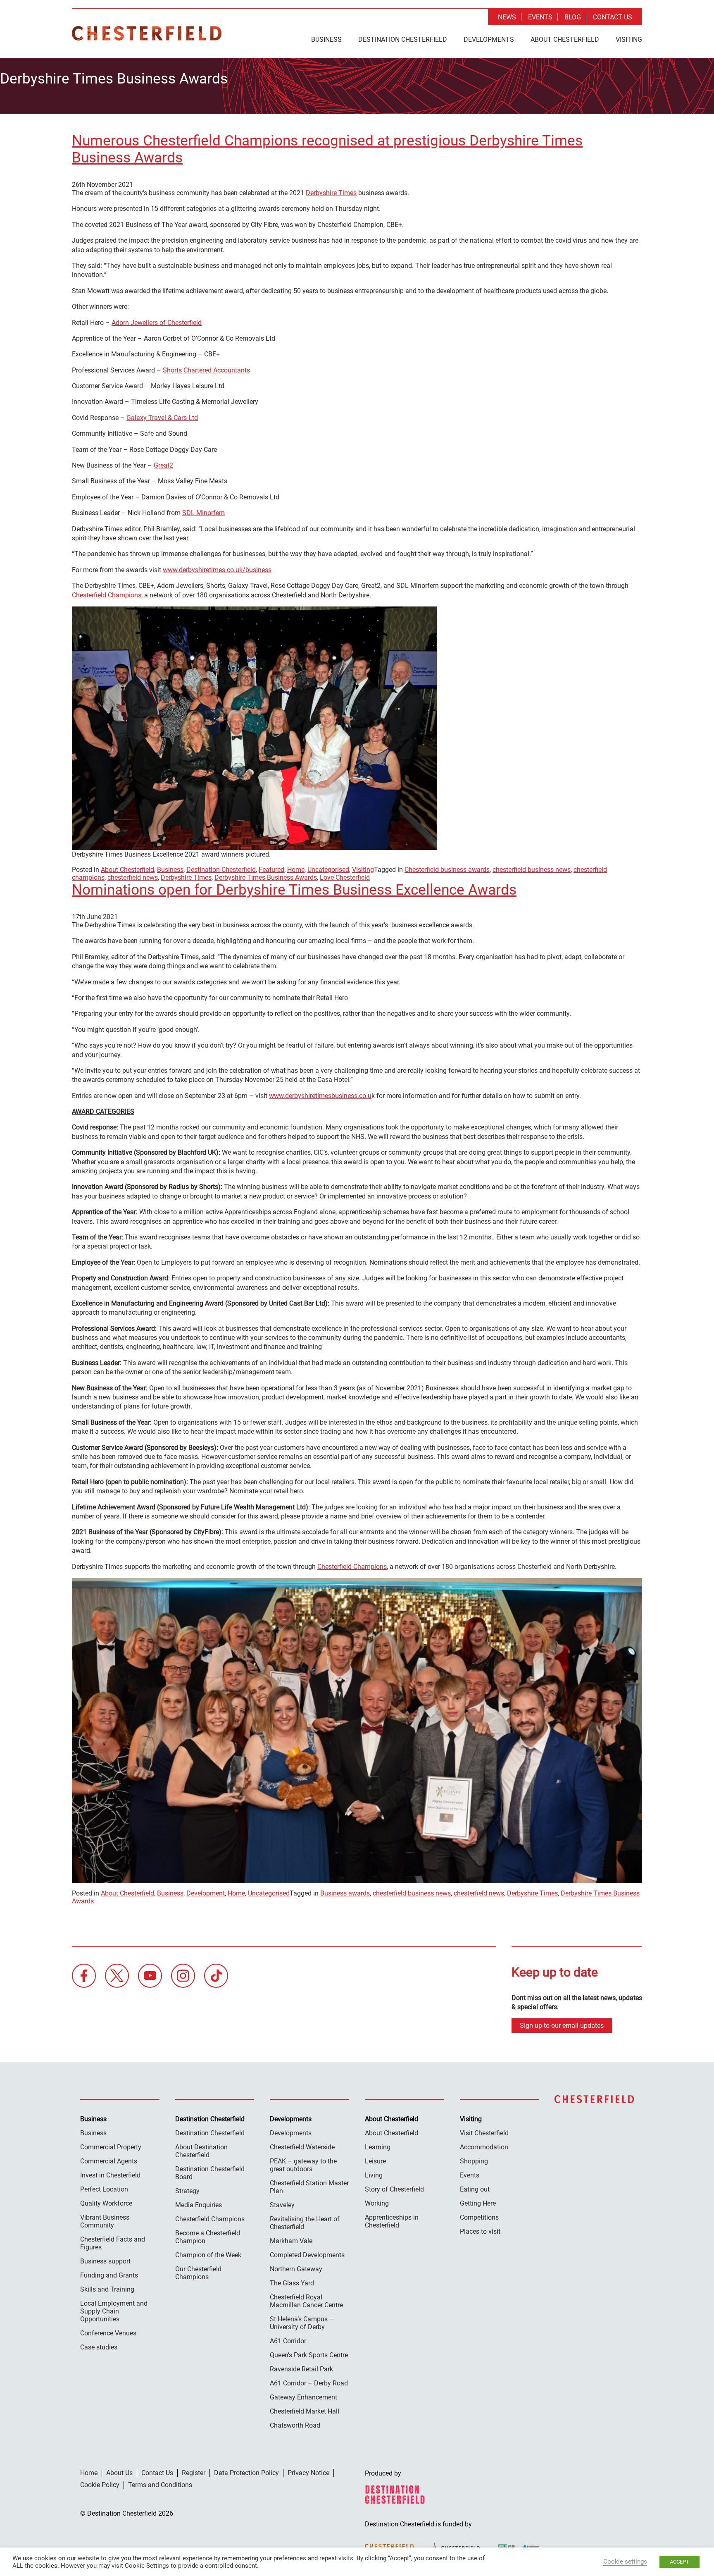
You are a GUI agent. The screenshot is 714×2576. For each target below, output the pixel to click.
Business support (105, 2261)
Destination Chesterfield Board (210, 2173)
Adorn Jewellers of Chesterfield (157, 323)
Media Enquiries (199, 2205)
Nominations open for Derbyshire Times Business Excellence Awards (294, 890)
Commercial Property (111, 2147)
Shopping (474, 2161)
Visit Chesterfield (484, 2133)
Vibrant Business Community (105, 2221)
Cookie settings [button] (625, 2562)
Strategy (187, 2191)
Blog (573, 17)
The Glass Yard (292, 2283)
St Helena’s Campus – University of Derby (302, 2323)
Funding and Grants (109, 2275)
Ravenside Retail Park (301, 2369)
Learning (378, 2147)
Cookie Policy (100, 2485)
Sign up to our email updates (562, 2026)
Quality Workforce (106, 2203)
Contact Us (613, 17)
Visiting (629, 39)
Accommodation (484, 2147)
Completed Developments (307, 2255)
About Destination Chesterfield (201, 2151)
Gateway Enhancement (303, 2397)
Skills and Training (107, 2289)
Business (326, 39)
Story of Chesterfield (394, 2189)
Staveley (282, 2205)
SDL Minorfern (203, 513)
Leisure (375, 2161)
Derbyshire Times (331, 193)
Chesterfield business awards (447, 870)
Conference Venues (108, 2333)
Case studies (99, 2347)
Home (296, 870)
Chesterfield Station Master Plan (309, 2187)
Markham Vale (291, 2241)
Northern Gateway (296, 2269)
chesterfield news (133, 877)
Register (194, 2473)
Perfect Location (104, 2189)
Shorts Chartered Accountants (206, 370)
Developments (489, 39)
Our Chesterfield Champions (198, 2273)
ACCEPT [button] (679, 2562)
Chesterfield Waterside (302, 2147)
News (507, 17)
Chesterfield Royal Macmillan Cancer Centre (306, 2301)
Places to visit (480, 2231)
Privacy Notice (308, 2473)
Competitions (479, 2217)
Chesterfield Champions (107, 595)
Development (206, 1893)
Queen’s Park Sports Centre (309, 2355)
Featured (271, 870)
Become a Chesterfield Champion (208, 2237)
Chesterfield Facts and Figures (113, 2243)
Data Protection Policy (246, 2473)
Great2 (163, 465)
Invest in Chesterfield (110, 2175)
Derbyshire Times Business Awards (266, 877)
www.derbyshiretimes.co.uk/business (217, 570)
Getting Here (478, 2203)
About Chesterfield (565, 39)
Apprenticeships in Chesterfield (392, 2221)
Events (540, 17)
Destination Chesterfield (147, 33)
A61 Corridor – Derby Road (309, 2383)
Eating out (475, 2189)
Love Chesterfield (345, 877)
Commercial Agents (109, 2161)
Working (377, 2203)
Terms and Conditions (160, 2485)
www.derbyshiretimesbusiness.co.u (320, 1096)
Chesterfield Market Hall (305, 2411)
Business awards (345, 1893)
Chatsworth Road (295, 2425)
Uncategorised (328, 870)
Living (374, 2175)
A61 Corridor (288, 2341)
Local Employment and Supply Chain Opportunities (114, 2311)
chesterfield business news (532, 870)
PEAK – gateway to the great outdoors (303, 2165)
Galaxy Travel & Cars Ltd (162, 418)
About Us (119, 2473)
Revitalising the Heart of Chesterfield (305, 2223)
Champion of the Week (208, 2255)
